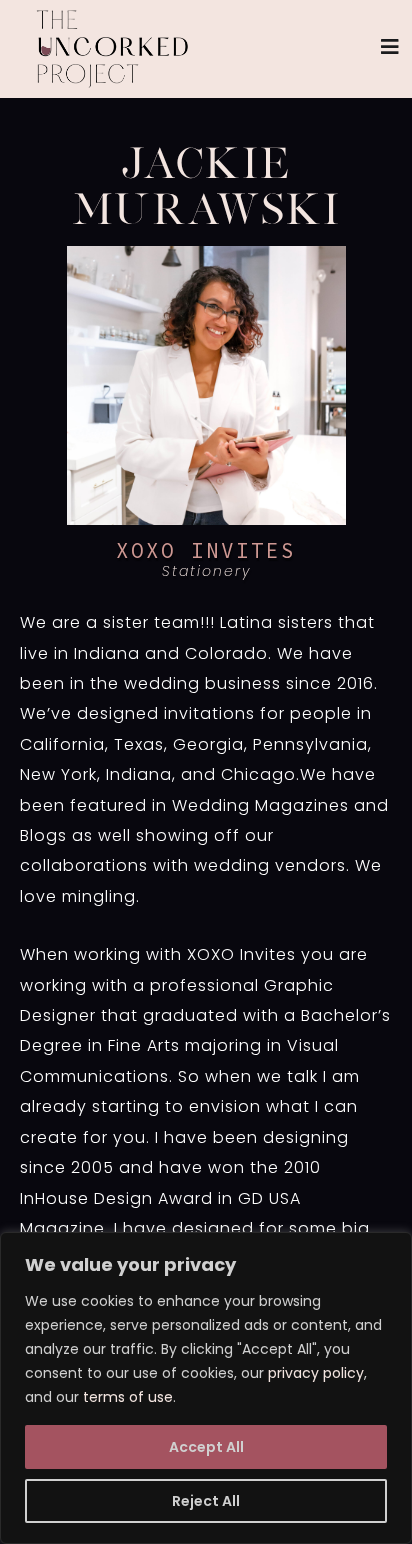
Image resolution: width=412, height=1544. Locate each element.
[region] (206, 1388)
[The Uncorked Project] (112, 49)
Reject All (206, 1501)
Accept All (206, 1447)
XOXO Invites (206, 550)
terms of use (128, 1397)
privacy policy (316, 1373)
